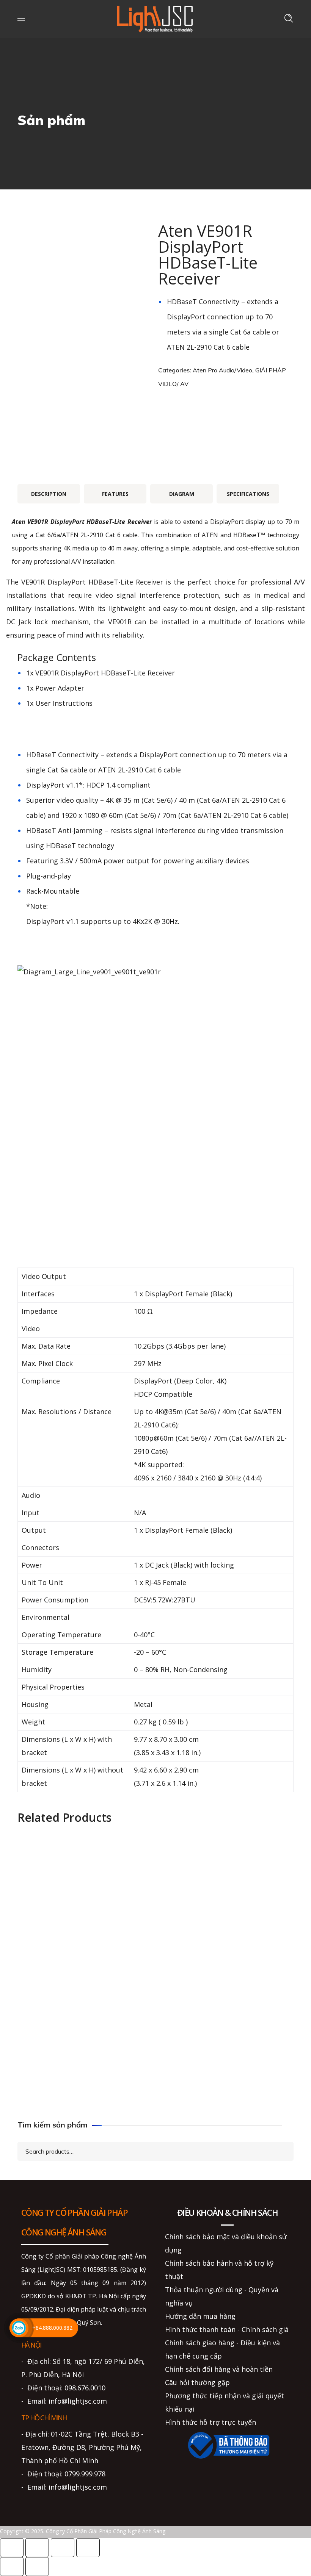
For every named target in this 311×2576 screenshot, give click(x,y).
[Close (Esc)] (88, 2548)
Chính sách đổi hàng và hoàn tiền (219, 2369)
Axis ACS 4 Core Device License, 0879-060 (84, 2088)
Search (281, 2151)
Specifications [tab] (248, 494)
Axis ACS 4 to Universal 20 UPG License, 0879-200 (228, 2020)
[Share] (63, 2548)
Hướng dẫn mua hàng (200, 2316)
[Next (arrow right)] (37, 2567)
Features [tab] (115, 494)
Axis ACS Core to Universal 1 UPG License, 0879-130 (84, 2020)
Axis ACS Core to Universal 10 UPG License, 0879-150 (84, 1884)
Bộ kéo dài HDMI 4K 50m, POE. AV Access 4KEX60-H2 (227, 2073)
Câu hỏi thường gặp (197, 2382)
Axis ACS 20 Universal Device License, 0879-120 (84, 1952)
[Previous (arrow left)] (12, 2567)
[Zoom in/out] (12, 2548)
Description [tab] (49, 494)
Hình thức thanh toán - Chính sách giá (227, 2329)
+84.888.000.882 (52, 2328)
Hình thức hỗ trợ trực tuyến (210, 2422)
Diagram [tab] (182, 494)
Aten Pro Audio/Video (222, 370)
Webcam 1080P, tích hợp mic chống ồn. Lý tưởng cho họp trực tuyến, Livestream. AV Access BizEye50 (228, 1941)
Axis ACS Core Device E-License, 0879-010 (227, 1884)
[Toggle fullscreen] (37, 2548)
